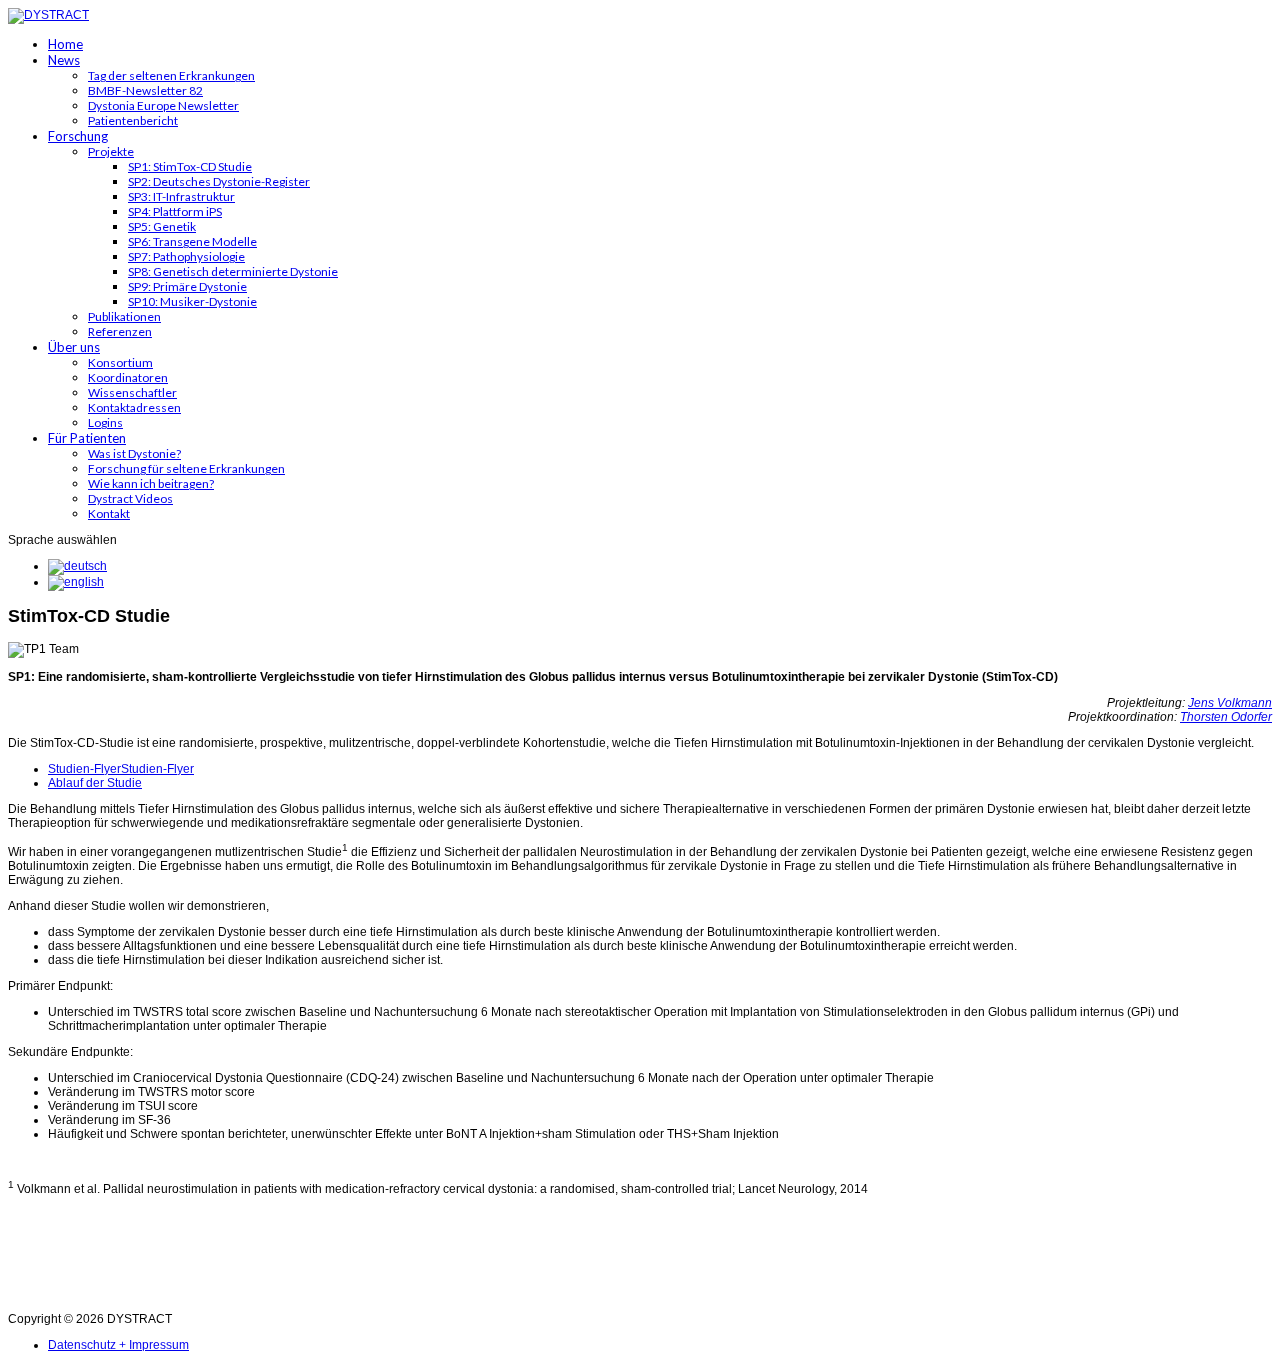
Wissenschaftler (132, 392)
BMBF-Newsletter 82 (145, 90)
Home (65, 44)
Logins (105, 422)
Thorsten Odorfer (1226, 717)
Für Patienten (87, 438)
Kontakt (109, 513)
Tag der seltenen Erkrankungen (171, 75)
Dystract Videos (130, 498)
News (64, 60)
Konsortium (120, 362)
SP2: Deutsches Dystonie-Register (219, 181)
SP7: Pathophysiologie (186, 256)
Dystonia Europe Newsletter (163, 105)
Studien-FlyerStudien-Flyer (121, 769)
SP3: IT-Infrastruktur (181, 196)
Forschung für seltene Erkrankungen (186, 468)
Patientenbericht (133, 120)
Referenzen (120, 331)
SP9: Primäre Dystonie (187, 286)
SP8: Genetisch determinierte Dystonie (233, 271)
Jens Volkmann (1230, 703)
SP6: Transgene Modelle (192, 241)
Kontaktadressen (134, 407)
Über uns (74, 347)
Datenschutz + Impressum (118, 1345)
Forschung (78, 136)
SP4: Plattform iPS (175, 211)
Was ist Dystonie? (134, 453)
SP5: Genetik (162, 226)
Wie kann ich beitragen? (151, 483)
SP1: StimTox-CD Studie (190, 166)
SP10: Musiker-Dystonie (192, 301)
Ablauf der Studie (95, 783)
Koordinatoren (128, 377)
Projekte (111, 151)
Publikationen (124, 316)
